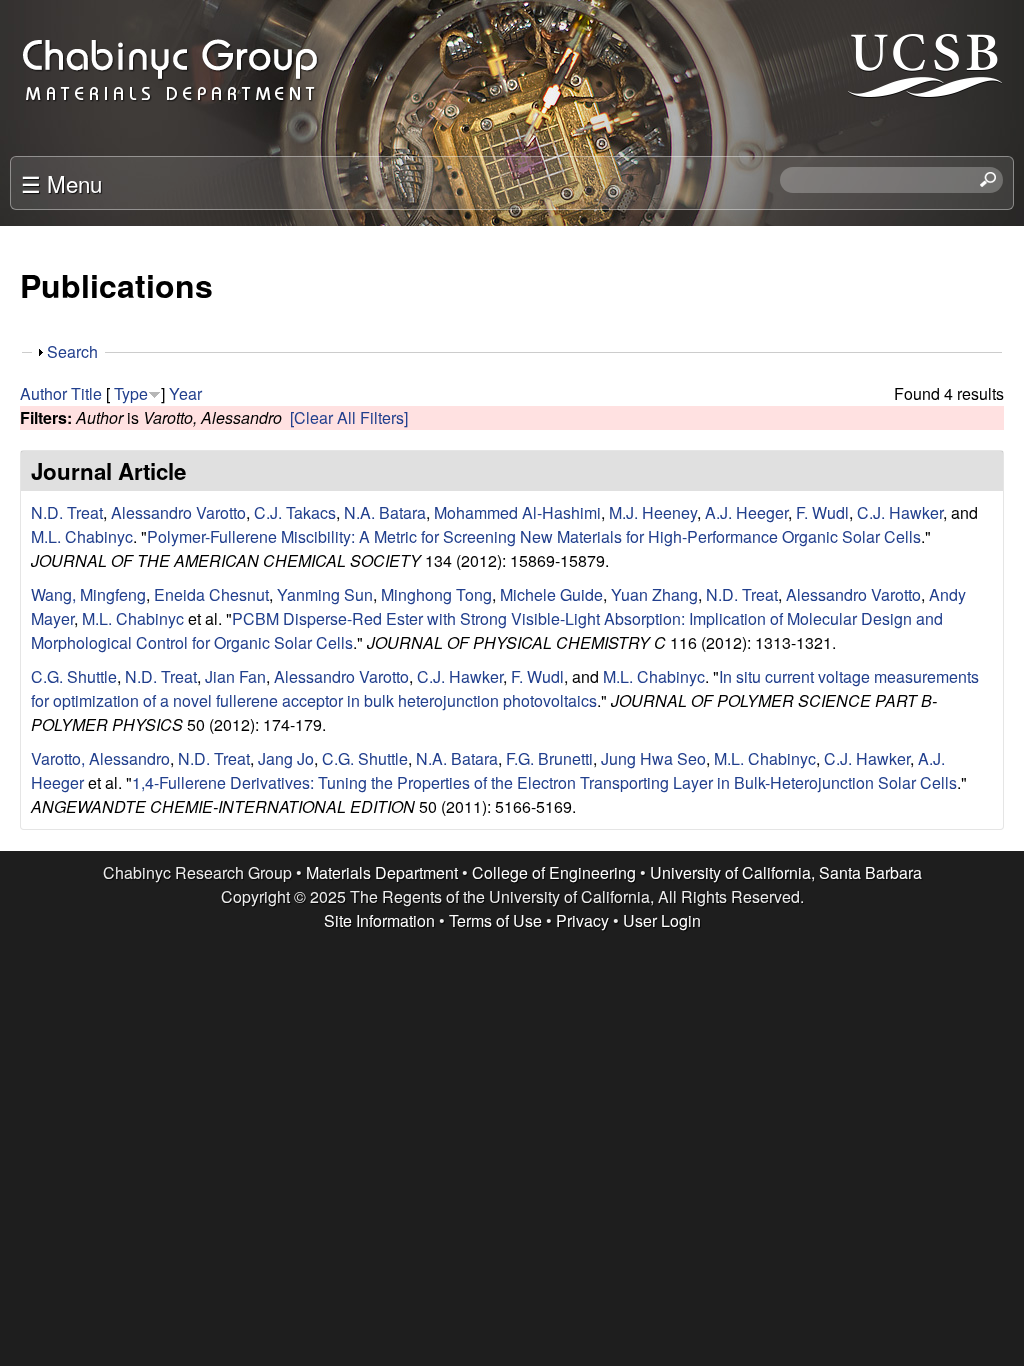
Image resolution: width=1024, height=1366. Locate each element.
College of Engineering (554, 872)
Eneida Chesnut (211, 594)
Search (72, 351)
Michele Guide (551, 594)
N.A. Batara (385, 512)
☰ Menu (61, 183)
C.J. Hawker (900, 512)
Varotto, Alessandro (100, 758)
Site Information (379, 920)
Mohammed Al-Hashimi (517, 512)
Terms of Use (495, 920)
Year (185, 393)
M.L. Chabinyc (82, 536)
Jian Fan (235, 676)
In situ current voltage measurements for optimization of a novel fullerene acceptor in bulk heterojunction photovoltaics (505, 688)
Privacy (582, 920)
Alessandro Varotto (178, 512)
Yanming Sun (325, 594)
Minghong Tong (436, 594)
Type (131, 393)
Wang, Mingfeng (88, 594)
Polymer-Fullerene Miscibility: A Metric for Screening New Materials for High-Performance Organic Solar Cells (534, 536)
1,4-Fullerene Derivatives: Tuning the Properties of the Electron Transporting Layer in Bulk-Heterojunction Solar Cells (544, 782)
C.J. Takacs (295, 512)
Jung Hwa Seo (653, 758)
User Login (662, 920)
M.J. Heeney (653, 512)
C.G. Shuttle (74, 676)
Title (86, 393)
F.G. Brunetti (549, 758)
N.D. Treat (67, 512)
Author (43, 393)
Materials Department (382, 872)
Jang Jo (286, 758)
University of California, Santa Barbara (786, 872)
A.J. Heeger (746, 512)
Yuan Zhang (654, 594)
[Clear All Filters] (349, 417)
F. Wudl (822, 512)
